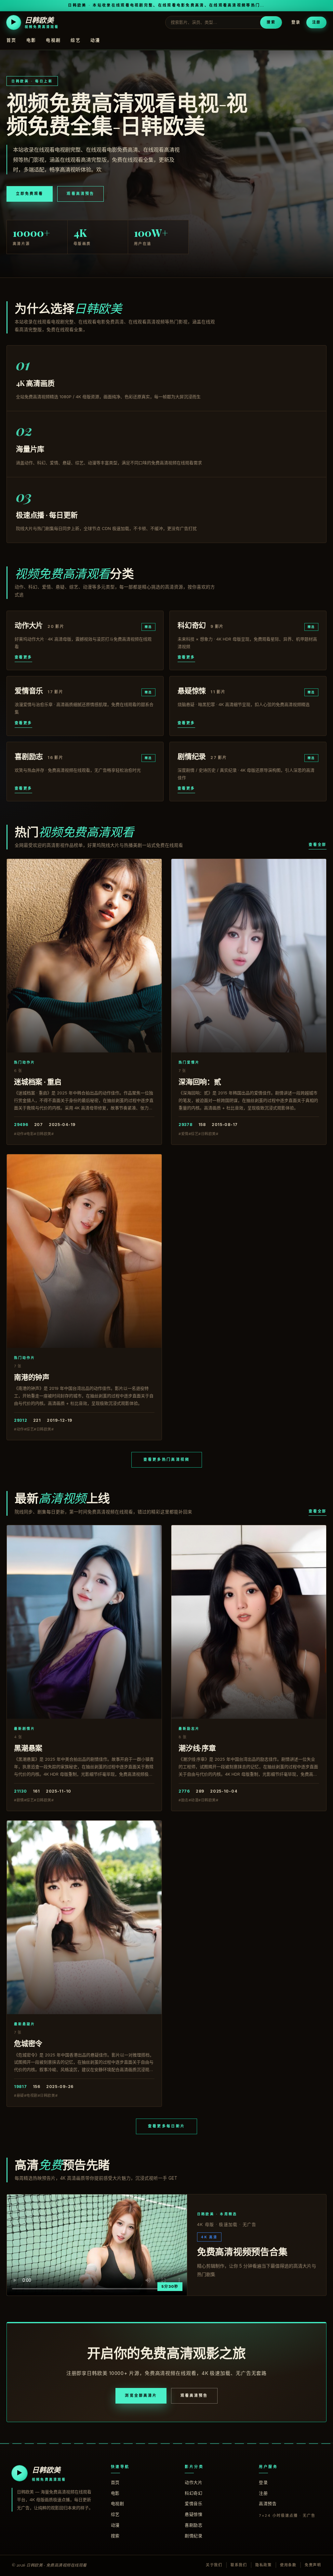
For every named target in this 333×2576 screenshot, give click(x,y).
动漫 (95, 40)
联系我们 (239, 2565)
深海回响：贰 (200, 1081)
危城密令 (28, 2043)
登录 (296, 22)
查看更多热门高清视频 (167, 1459)
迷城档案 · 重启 (38, 1081)
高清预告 (268, 2503)
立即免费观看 (30, 194)
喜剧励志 (193, 2525)
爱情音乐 (193, 2503)
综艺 (76, 40)
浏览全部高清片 (141, 2395)
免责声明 (313, 2565)
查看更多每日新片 (166, 2126)
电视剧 (53, 40)
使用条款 (288, 2565)
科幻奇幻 (193, 2493)
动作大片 (193, 2482)
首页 (12, 40)
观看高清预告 (80, 194)
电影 (31, 40)
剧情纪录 (193, 2536)
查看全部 (318, 845)
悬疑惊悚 (193, 2514)
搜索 (271, 22)
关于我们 (214, 2565)
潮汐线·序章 (197, 1748)
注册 (316, 22)
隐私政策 (264, 2565)
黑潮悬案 (28, 1748)
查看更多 (23, 657)
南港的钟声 (32, 1377)
